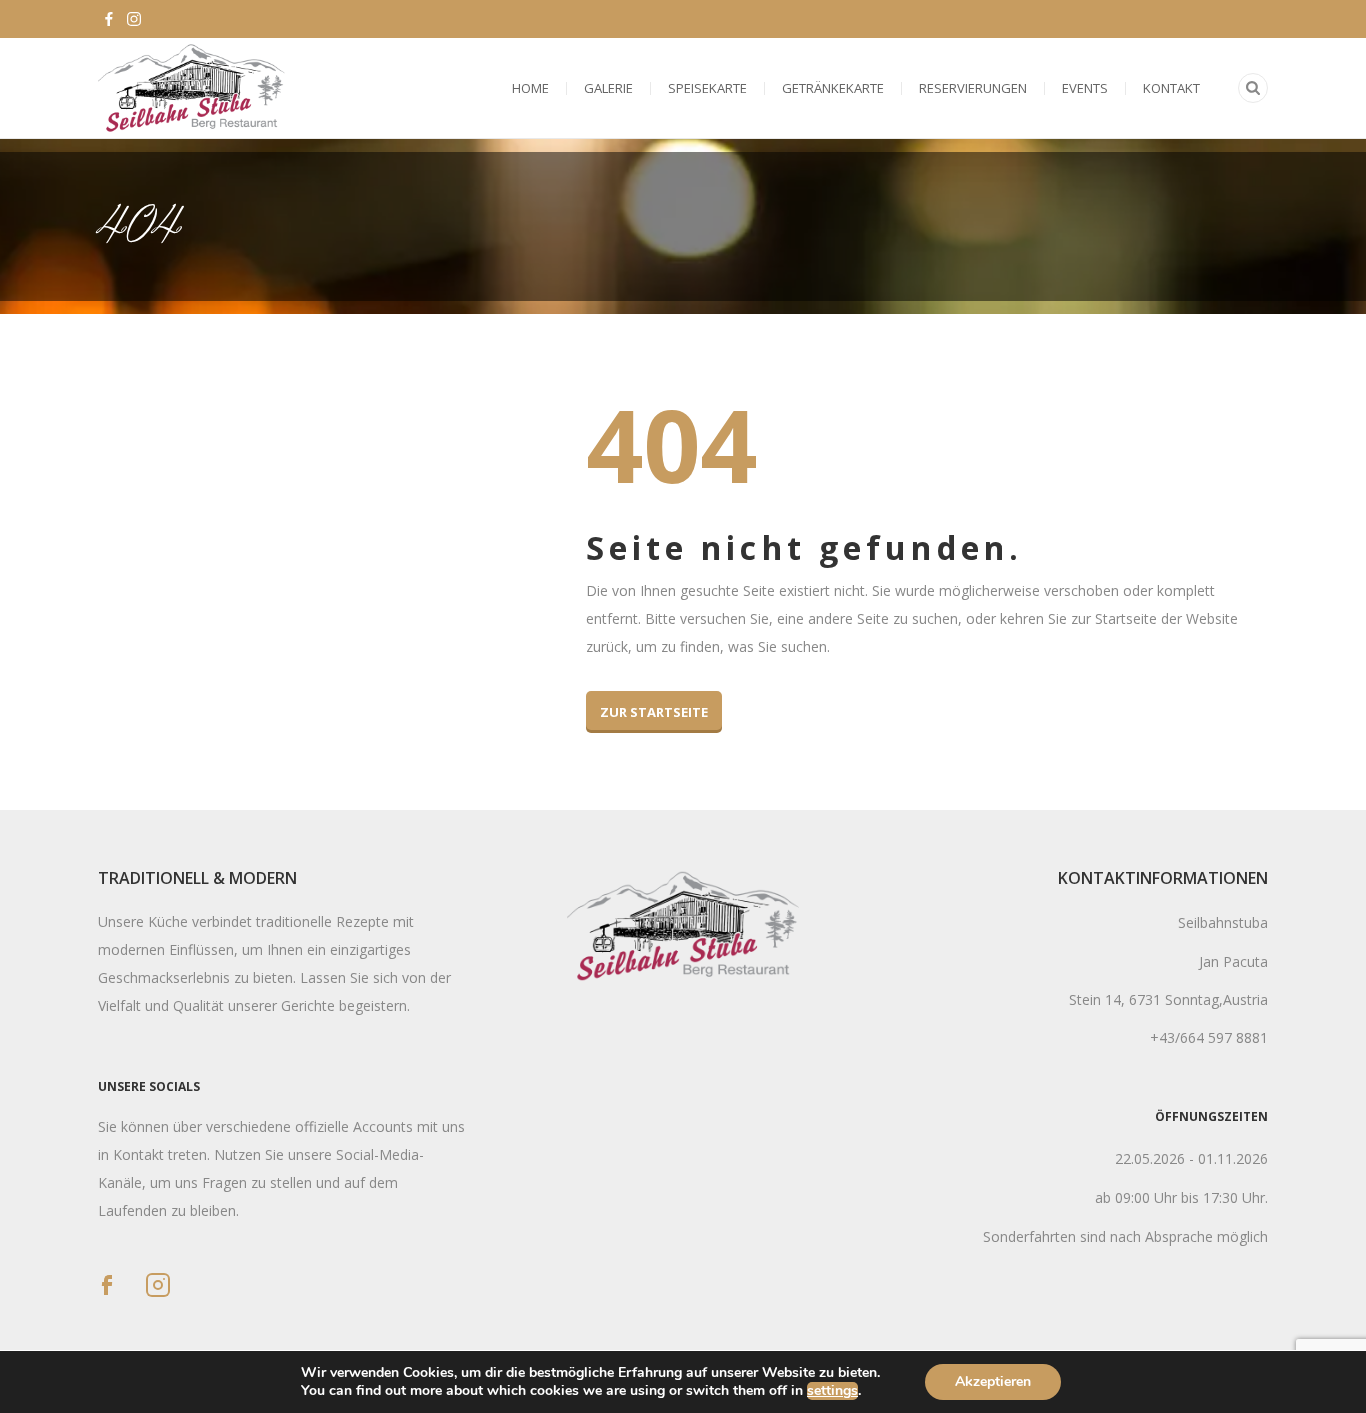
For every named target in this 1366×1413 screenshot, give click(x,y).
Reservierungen (973, 88)
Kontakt (1171, 88)
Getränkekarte (833, 88)
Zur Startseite (654, 712)
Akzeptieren (993, 1381)
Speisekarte (707, 88)
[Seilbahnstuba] (191, 88)
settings (832, 1391)
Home (530, 88)
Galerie (608, 88)
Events (1085, 88)
